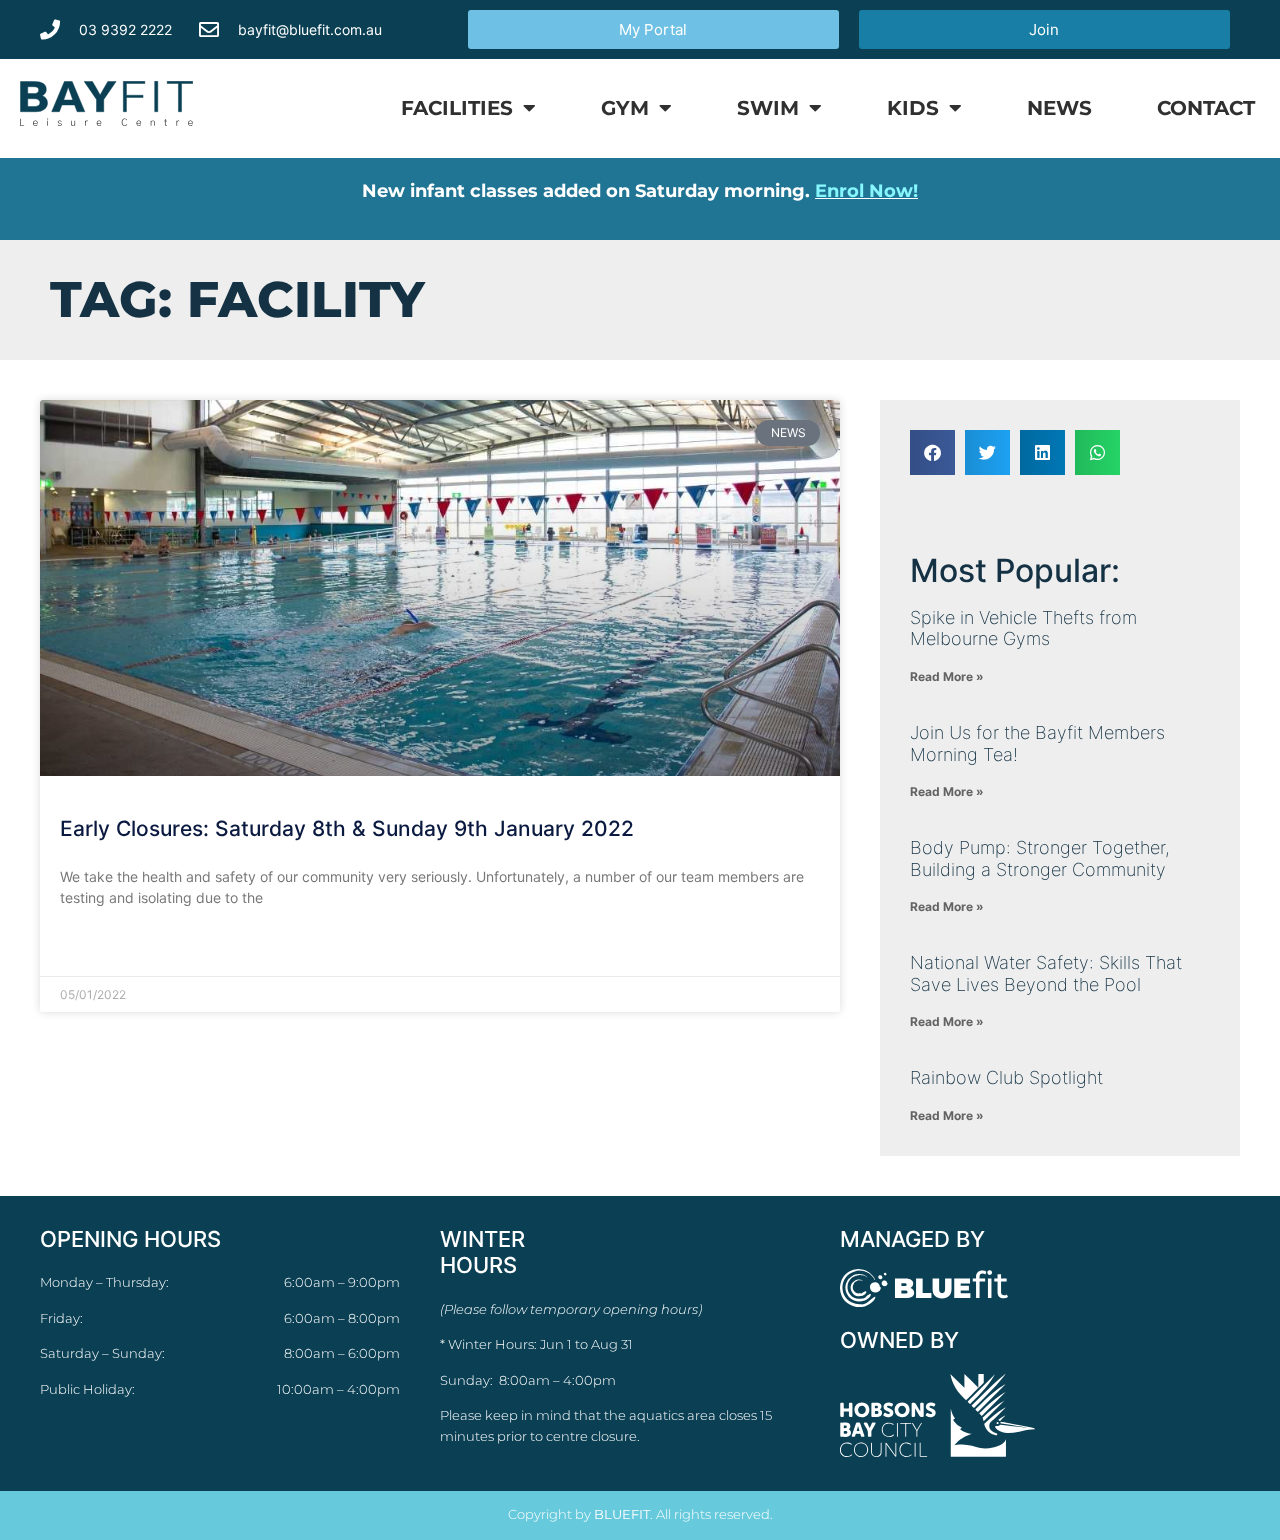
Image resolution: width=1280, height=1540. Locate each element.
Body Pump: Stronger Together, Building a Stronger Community (1040, 858)
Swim (768, 108)
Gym (625, 108)
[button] (932, 452)
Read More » (101, 946)
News (1059, 108)
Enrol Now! (866, 191)
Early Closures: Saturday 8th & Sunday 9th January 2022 (347, 828)
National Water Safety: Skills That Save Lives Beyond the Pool (1046, 973)
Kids (913, 108)
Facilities (457, 108)
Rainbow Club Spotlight (1006, 1077)
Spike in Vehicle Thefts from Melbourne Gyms (1023, 628)
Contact (1206, 108)
